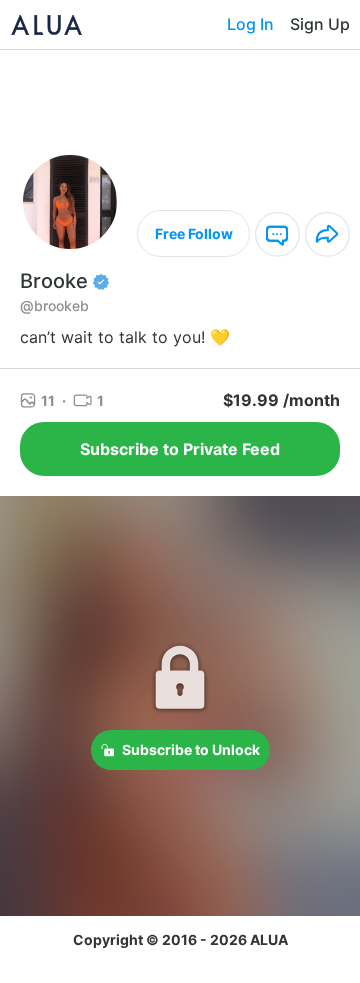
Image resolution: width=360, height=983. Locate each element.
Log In (250, 24)
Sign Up (320, 24)
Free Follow (194, 233)
